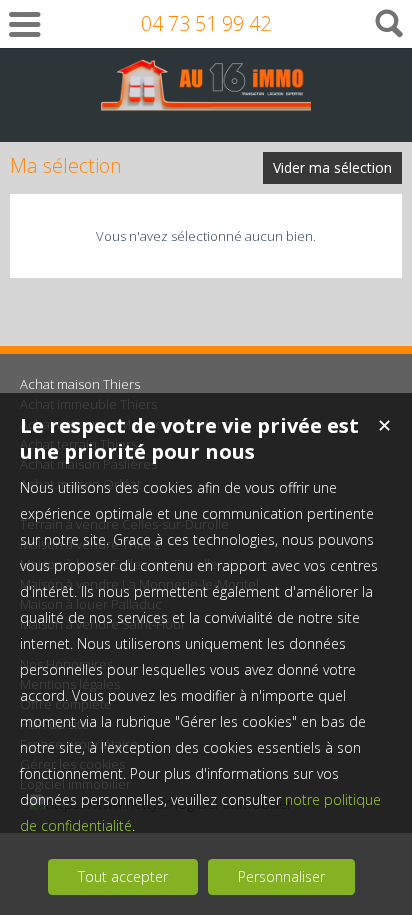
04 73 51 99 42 (206, 23)
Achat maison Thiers (80, 384)
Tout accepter (123, 876)
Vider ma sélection (332, 167)
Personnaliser (281, 876)
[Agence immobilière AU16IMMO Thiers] (206, 101)
